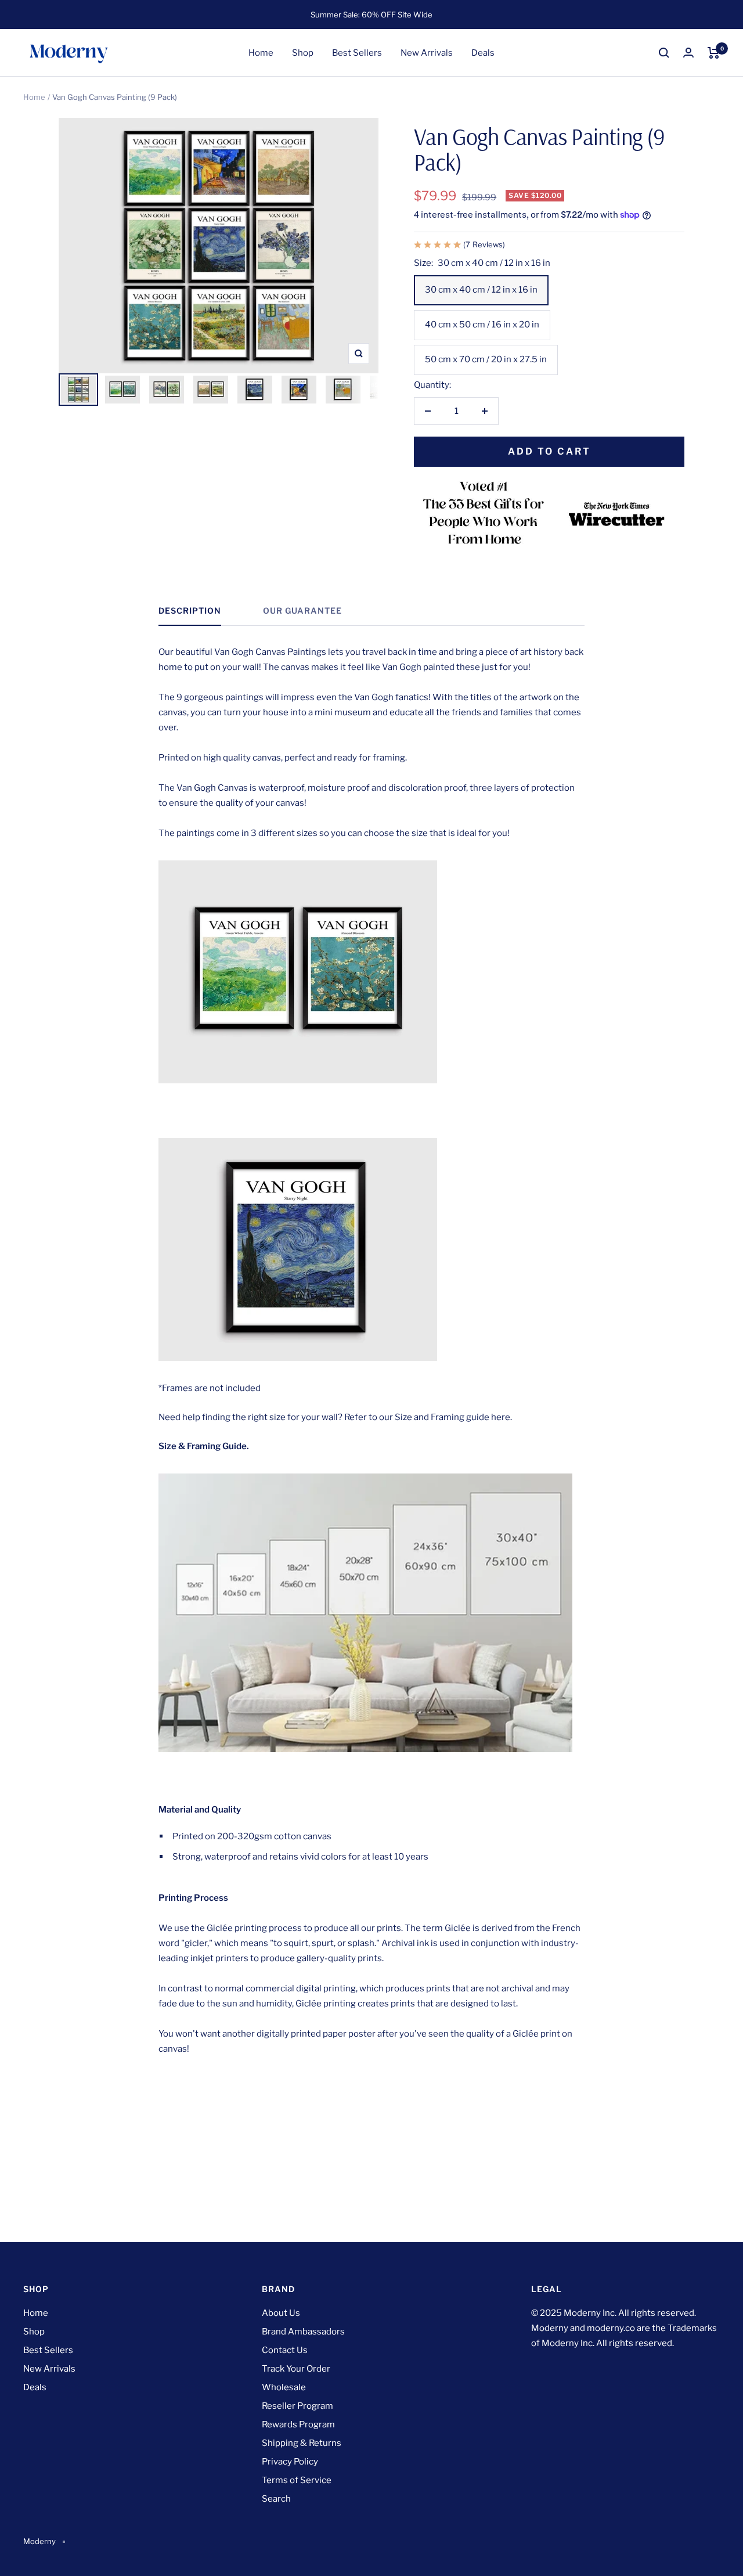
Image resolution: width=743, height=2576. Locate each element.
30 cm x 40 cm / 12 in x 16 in (481, 290)
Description (190, 610)
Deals (483, 53)
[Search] (664, 53)
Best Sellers (357, 53)
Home (261, 53)
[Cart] (714, 53)
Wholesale (284, 2387)
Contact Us (285, 2350)
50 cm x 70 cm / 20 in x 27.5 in (486, 359)
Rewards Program (298, 2424)
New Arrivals (427, 53)
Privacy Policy (290, 2462)
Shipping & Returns (302, 2443)
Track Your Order (296, 2369)
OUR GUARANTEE (302, 610)
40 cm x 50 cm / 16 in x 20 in (482, 325)
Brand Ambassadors (303, 2332)
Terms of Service (297, 2480)
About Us (281, 2313)
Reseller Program (297, 2406)
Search (276, 2499)
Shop (303, 53)
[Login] (688, 53)
